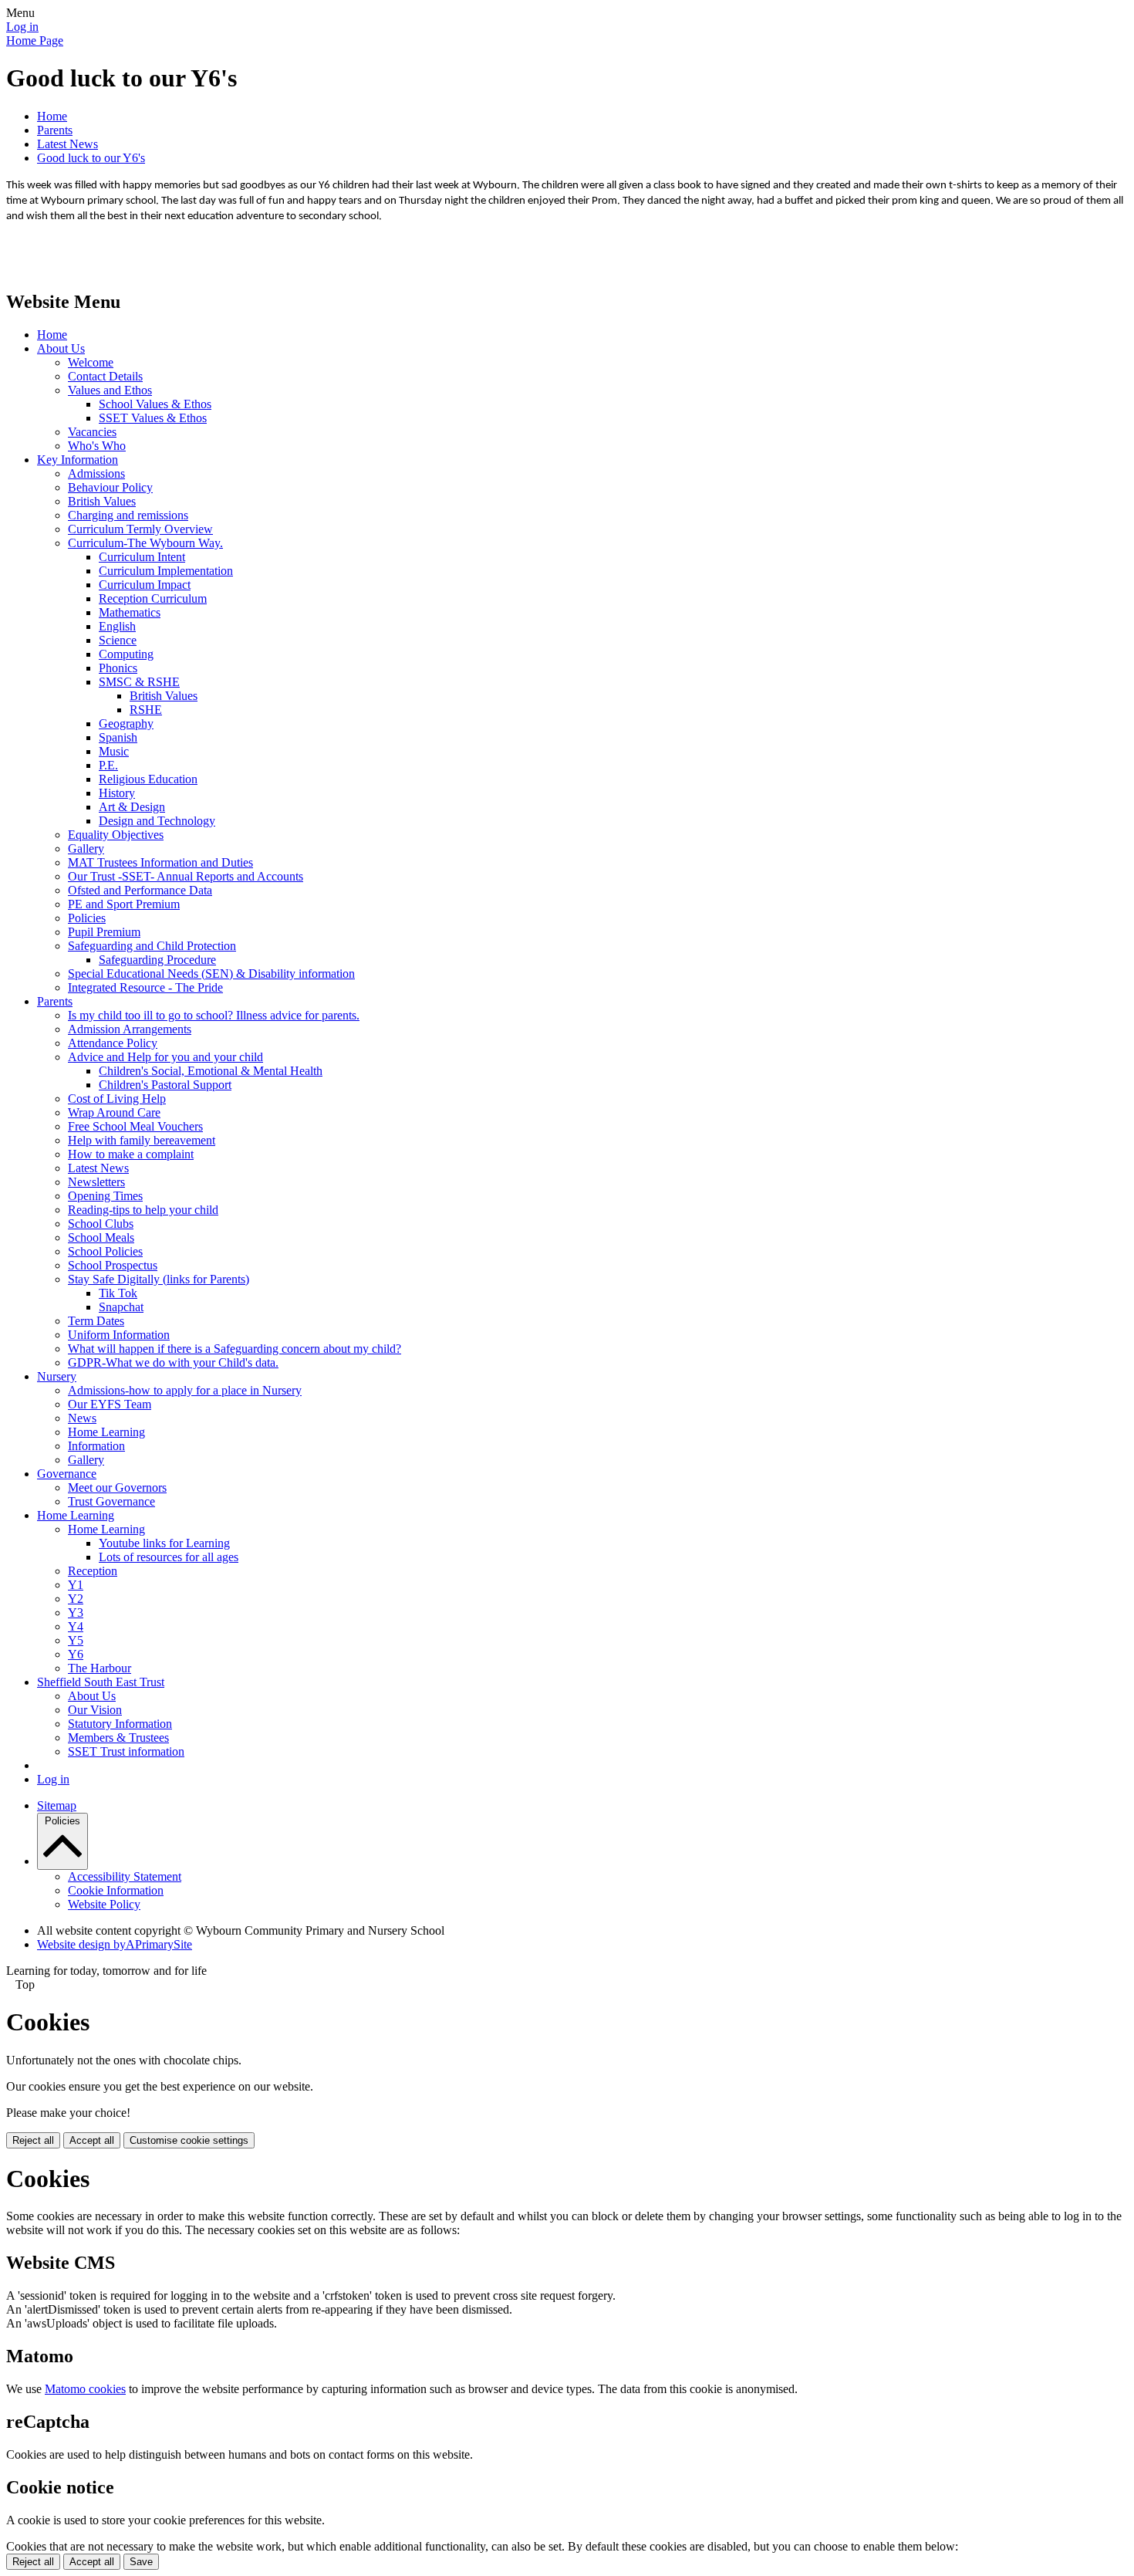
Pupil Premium (104, 932)
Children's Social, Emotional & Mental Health (211, 1071)
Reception (93, 1571)
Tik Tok (118, 1293)
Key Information (78, 460)
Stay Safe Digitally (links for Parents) (159, 1279)
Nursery (57, 1376)
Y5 (76, 1640)
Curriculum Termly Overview (140, 529)
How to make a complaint (131, 1154)
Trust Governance (111, 1501)
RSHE (146, 710)
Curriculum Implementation (166, 571)
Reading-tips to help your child (143, 1210)
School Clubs (101, 1224)
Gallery (86, 849)
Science (118, 640)
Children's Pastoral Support (165, 1085)
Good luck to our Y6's (91, 158)
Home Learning (106, 1432)
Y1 (76, 1585)
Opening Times (105, 1196)
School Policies (105, 1251)
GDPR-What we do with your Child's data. (173, 1362)
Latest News (67, 144)
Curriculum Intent (142, 557)
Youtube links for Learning (164, 1543)
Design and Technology (157, 821)
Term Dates (96, 1321)
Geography (126, 723)
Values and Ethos (110, 390)
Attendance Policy (113, 1043)
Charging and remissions (128, 515)
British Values (102, 501)
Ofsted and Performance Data (140, 890)
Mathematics (130, 612)
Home (52, 116)
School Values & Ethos (155, 404)
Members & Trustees (118, 1738)
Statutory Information (120, 1724)
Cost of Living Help (117, 1099)
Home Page (35, 41)
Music (114, 751)
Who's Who (97, 446)
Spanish (118, 737)
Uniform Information (119, 1335)
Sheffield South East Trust (101, 1682)
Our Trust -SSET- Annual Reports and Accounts (186, 876)
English (117, 626)
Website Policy (104, 1904)
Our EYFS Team (110, 1404)
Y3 (76, 1613)
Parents (55, 130)
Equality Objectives (116, 835)
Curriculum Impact (145, 585)
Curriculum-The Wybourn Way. (145, 543)
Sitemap (57, 1805)
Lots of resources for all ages (169, 1557)
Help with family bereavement (142, 1140)
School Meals (101, 1237)
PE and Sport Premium (124, 904)
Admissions (96, 473)
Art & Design (132, 807)
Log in (22, 27)
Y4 (76, 1626)
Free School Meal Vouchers (135, 1126)
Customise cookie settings (189, 2140)
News (82, 1418)
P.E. (108, 765)
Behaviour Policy (110, 487)
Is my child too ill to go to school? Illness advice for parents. (214, 1015)
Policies (87, 918)
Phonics (118, 668)
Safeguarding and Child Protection (152, 946)
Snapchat (121, 1307)
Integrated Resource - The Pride (145, 987)
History (117, 793)
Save (141, 2562)
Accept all (92, 2140)
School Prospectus (113, 1265)
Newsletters (96, 1182)
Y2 (76, 1599)
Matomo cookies (85, 2389)
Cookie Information (116, 1890)
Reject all (33, 2140)
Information (96, 1446)
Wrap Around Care (114, 1112)
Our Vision (95, 1710)
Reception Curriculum (153, 598)
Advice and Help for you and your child (165, 1057)
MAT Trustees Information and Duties (160, 862)
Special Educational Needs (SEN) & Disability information (211, 974)
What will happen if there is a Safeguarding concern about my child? (235, 1349)
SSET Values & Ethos (153, 418)
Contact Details (105, 376)
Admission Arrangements (130, 1029)
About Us (61, 348)
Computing (126, 654)
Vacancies (92, 432)
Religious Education (148, 779)
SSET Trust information (126, 1751)
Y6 (76, 1654)
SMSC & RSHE (139, 682)
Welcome (91, 362)
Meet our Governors (117, 1487)
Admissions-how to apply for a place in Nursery (185, 1390)
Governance (67, 1474)
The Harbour (100, 1668)
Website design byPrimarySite (115, 1944)
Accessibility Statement (125, 1876)
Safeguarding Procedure (157, 960)
